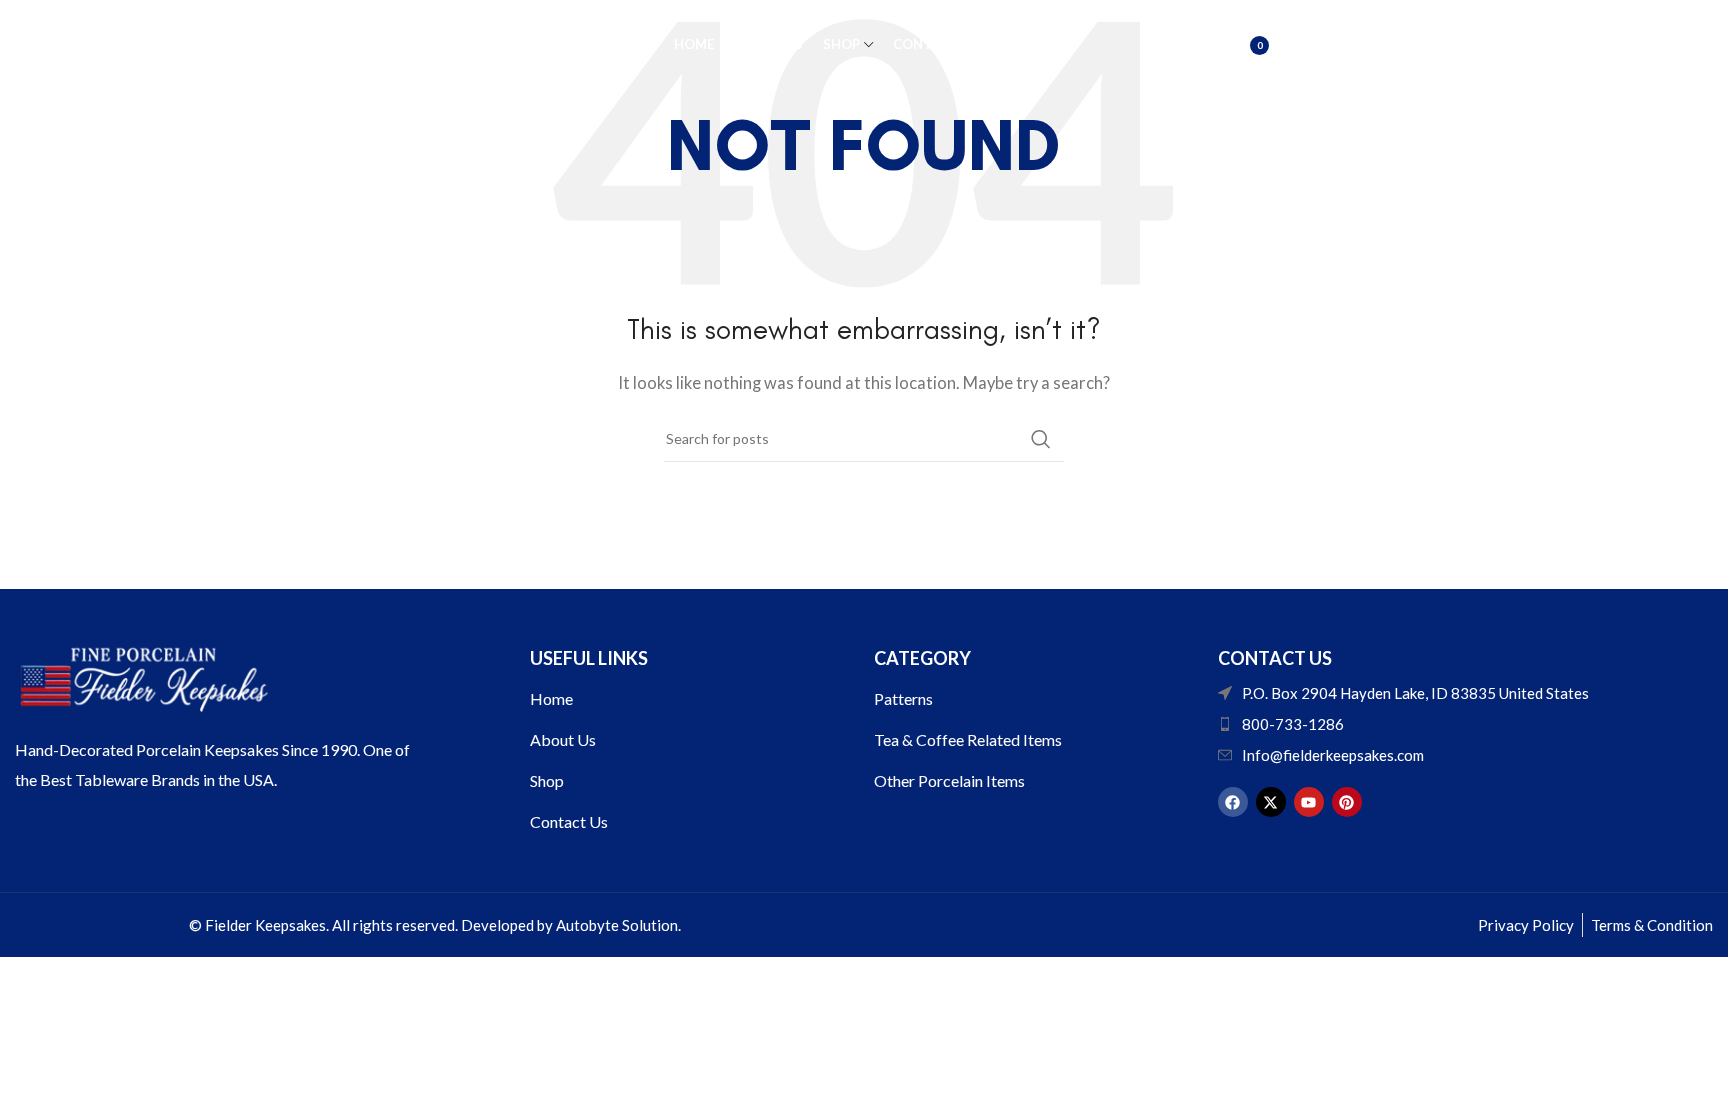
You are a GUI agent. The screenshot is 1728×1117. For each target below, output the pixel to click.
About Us (563, 739)
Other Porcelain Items (949, 780)
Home (551, 698)
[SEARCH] (1041, 439)
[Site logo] (368, 43)
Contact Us (569, 821)
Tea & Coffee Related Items (968, 739)
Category (922, 658)
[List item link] (1465, 724)
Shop (547, 780)
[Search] (1194, 45)
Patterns (903, 698)
